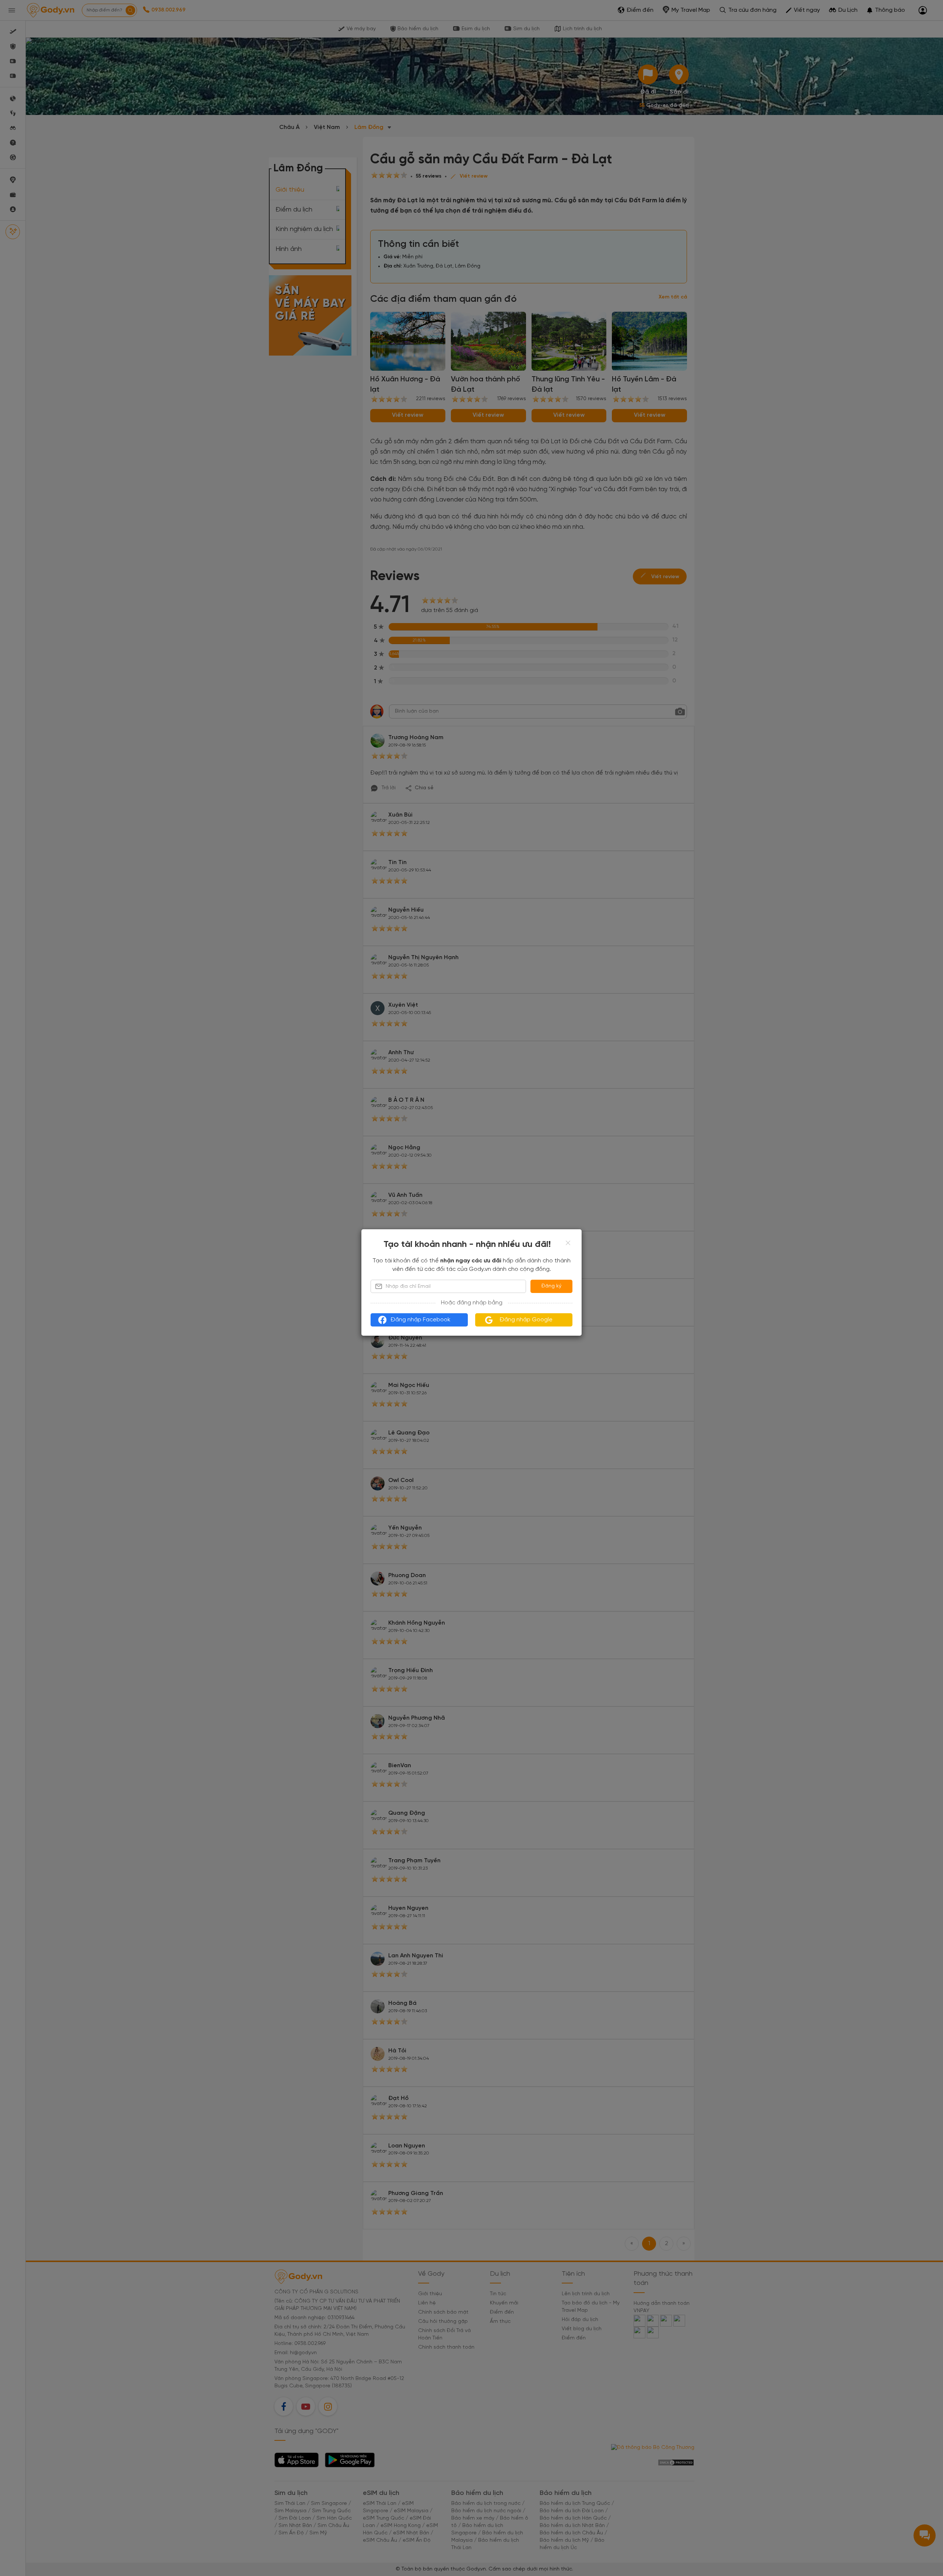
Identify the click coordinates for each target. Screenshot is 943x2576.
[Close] (568, 1243)
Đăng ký (551, 1286)
